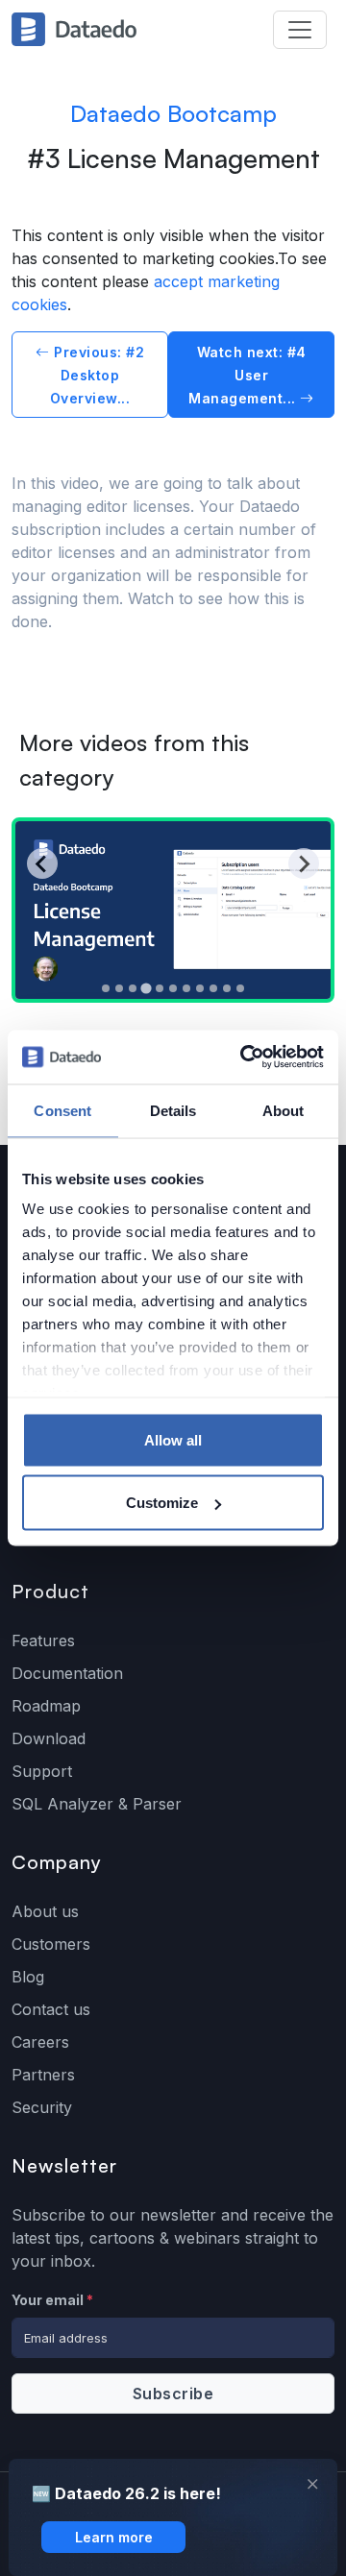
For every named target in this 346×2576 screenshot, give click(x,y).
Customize (162, 1503)
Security (42, 2107)
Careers (40, 2042)
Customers (51, 1944)
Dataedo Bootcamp (173, 113)
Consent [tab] (62, 1110)
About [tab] (284, 1110)
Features (43, 1640)
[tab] (106, 988)
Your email (52, 2300)
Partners (43, 2075)
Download (49, 1738)
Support (42, 1771)
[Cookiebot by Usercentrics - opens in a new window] (244, 1057)
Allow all (173, 1439)
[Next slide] (304, 863)
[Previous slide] (42, 863)
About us (45, 1911)
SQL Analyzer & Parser (97, 1804)
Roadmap (46, 1706)
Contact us (51, 2009)
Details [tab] (173, 1110)
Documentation (67, 1673)
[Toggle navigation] (300, 30)
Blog (28, 1977)
